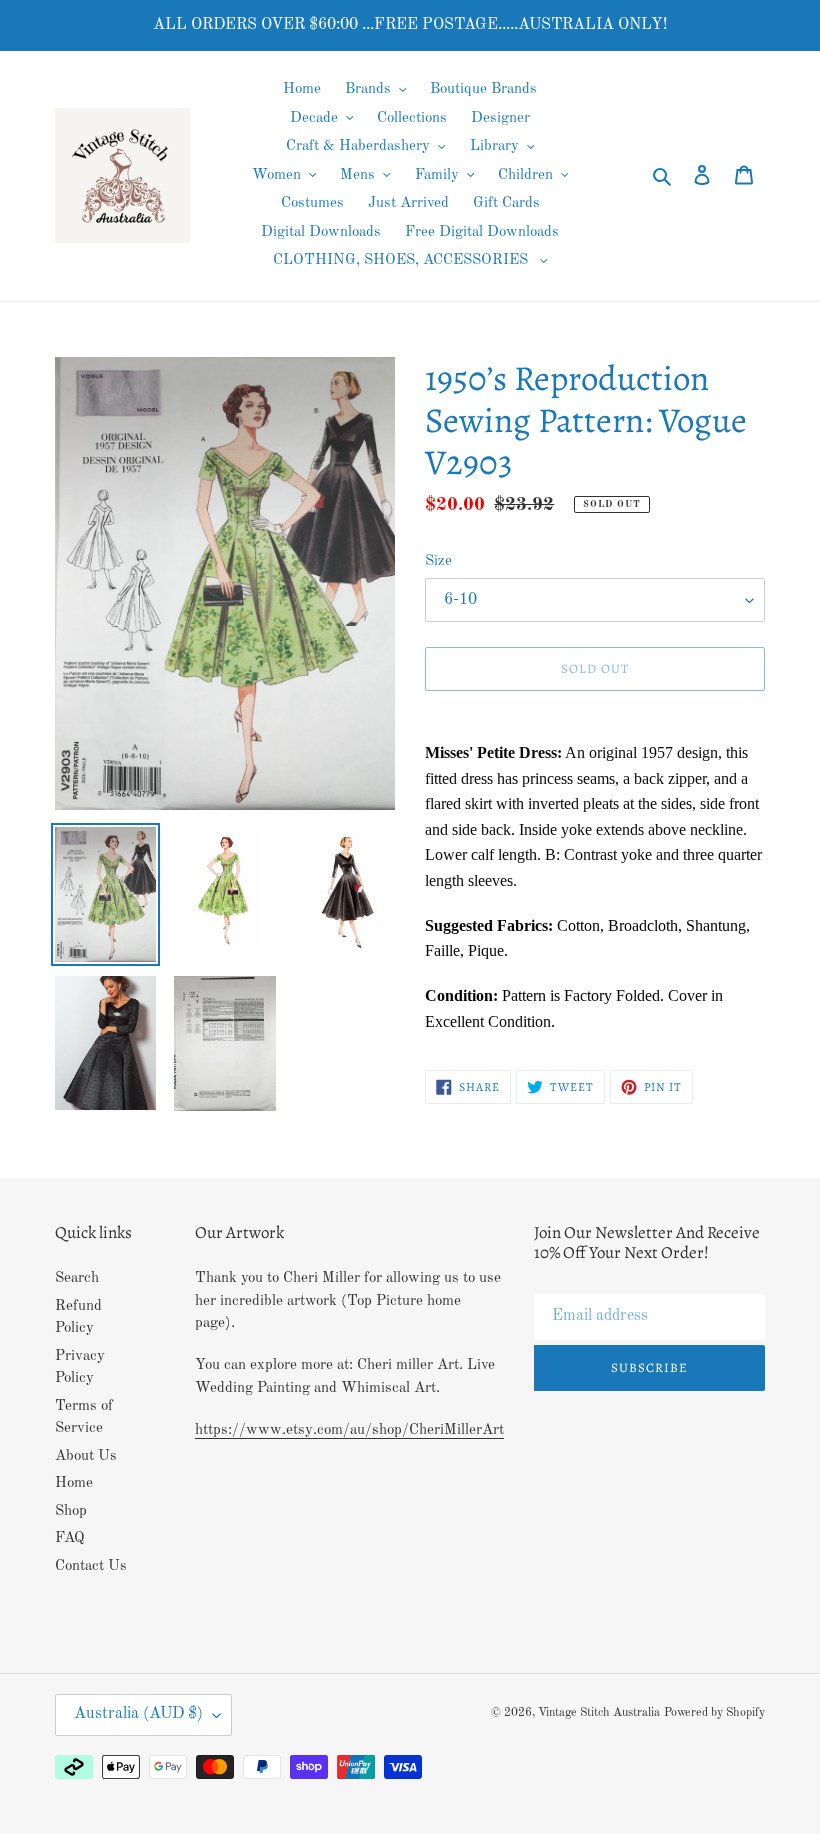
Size (438, 561)
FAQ (70, 1538)
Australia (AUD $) (138, 1714)
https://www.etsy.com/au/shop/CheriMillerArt (349, 1430)
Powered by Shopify (714, 1713)
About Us (86, 1456)
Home (74, 1483)
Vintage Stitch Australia (599, 1713)
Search (77, 1278)
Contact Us (91, 1566)
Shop (71, 1511)
